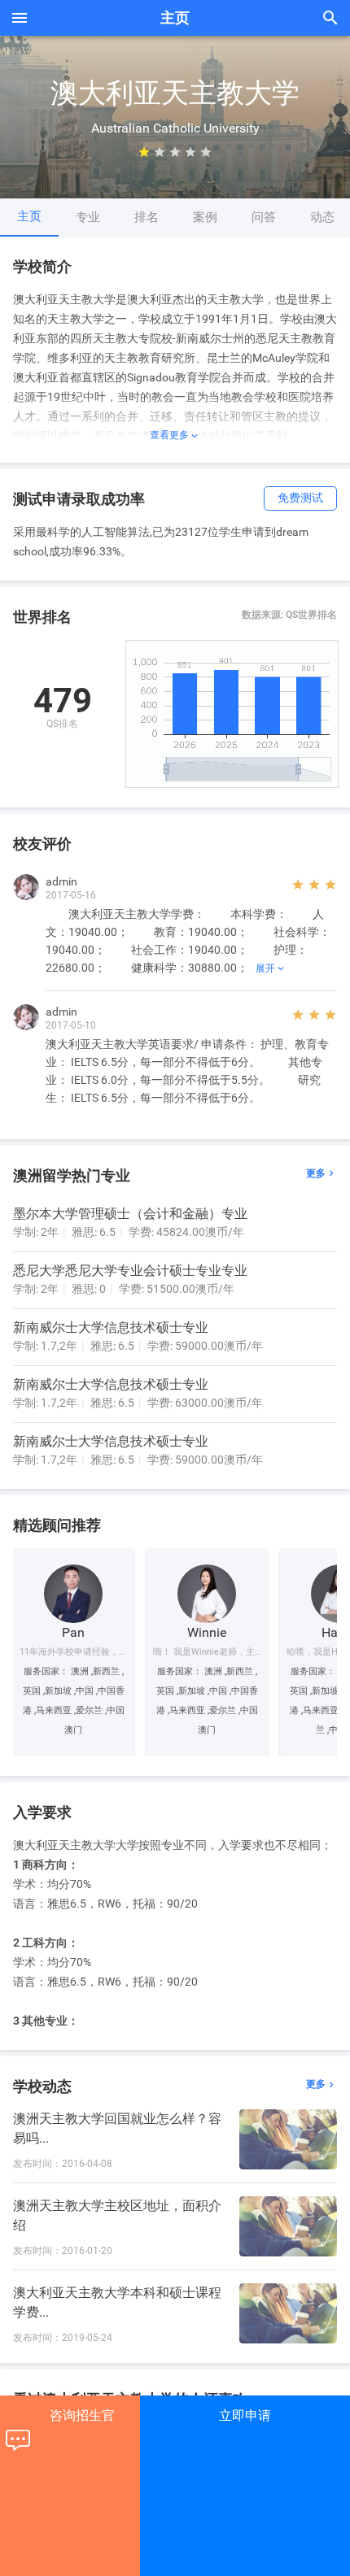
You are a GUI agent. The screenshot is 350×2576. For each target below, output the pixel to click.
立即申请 (245, 2415)
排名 (147, 217)
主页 (29, 216)
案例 (205, 217)
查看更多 (175, 435)
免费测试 (300, 498)
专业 (88, 217)
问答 (264, 217)
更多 (322, 1174)
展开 (271, 968)
